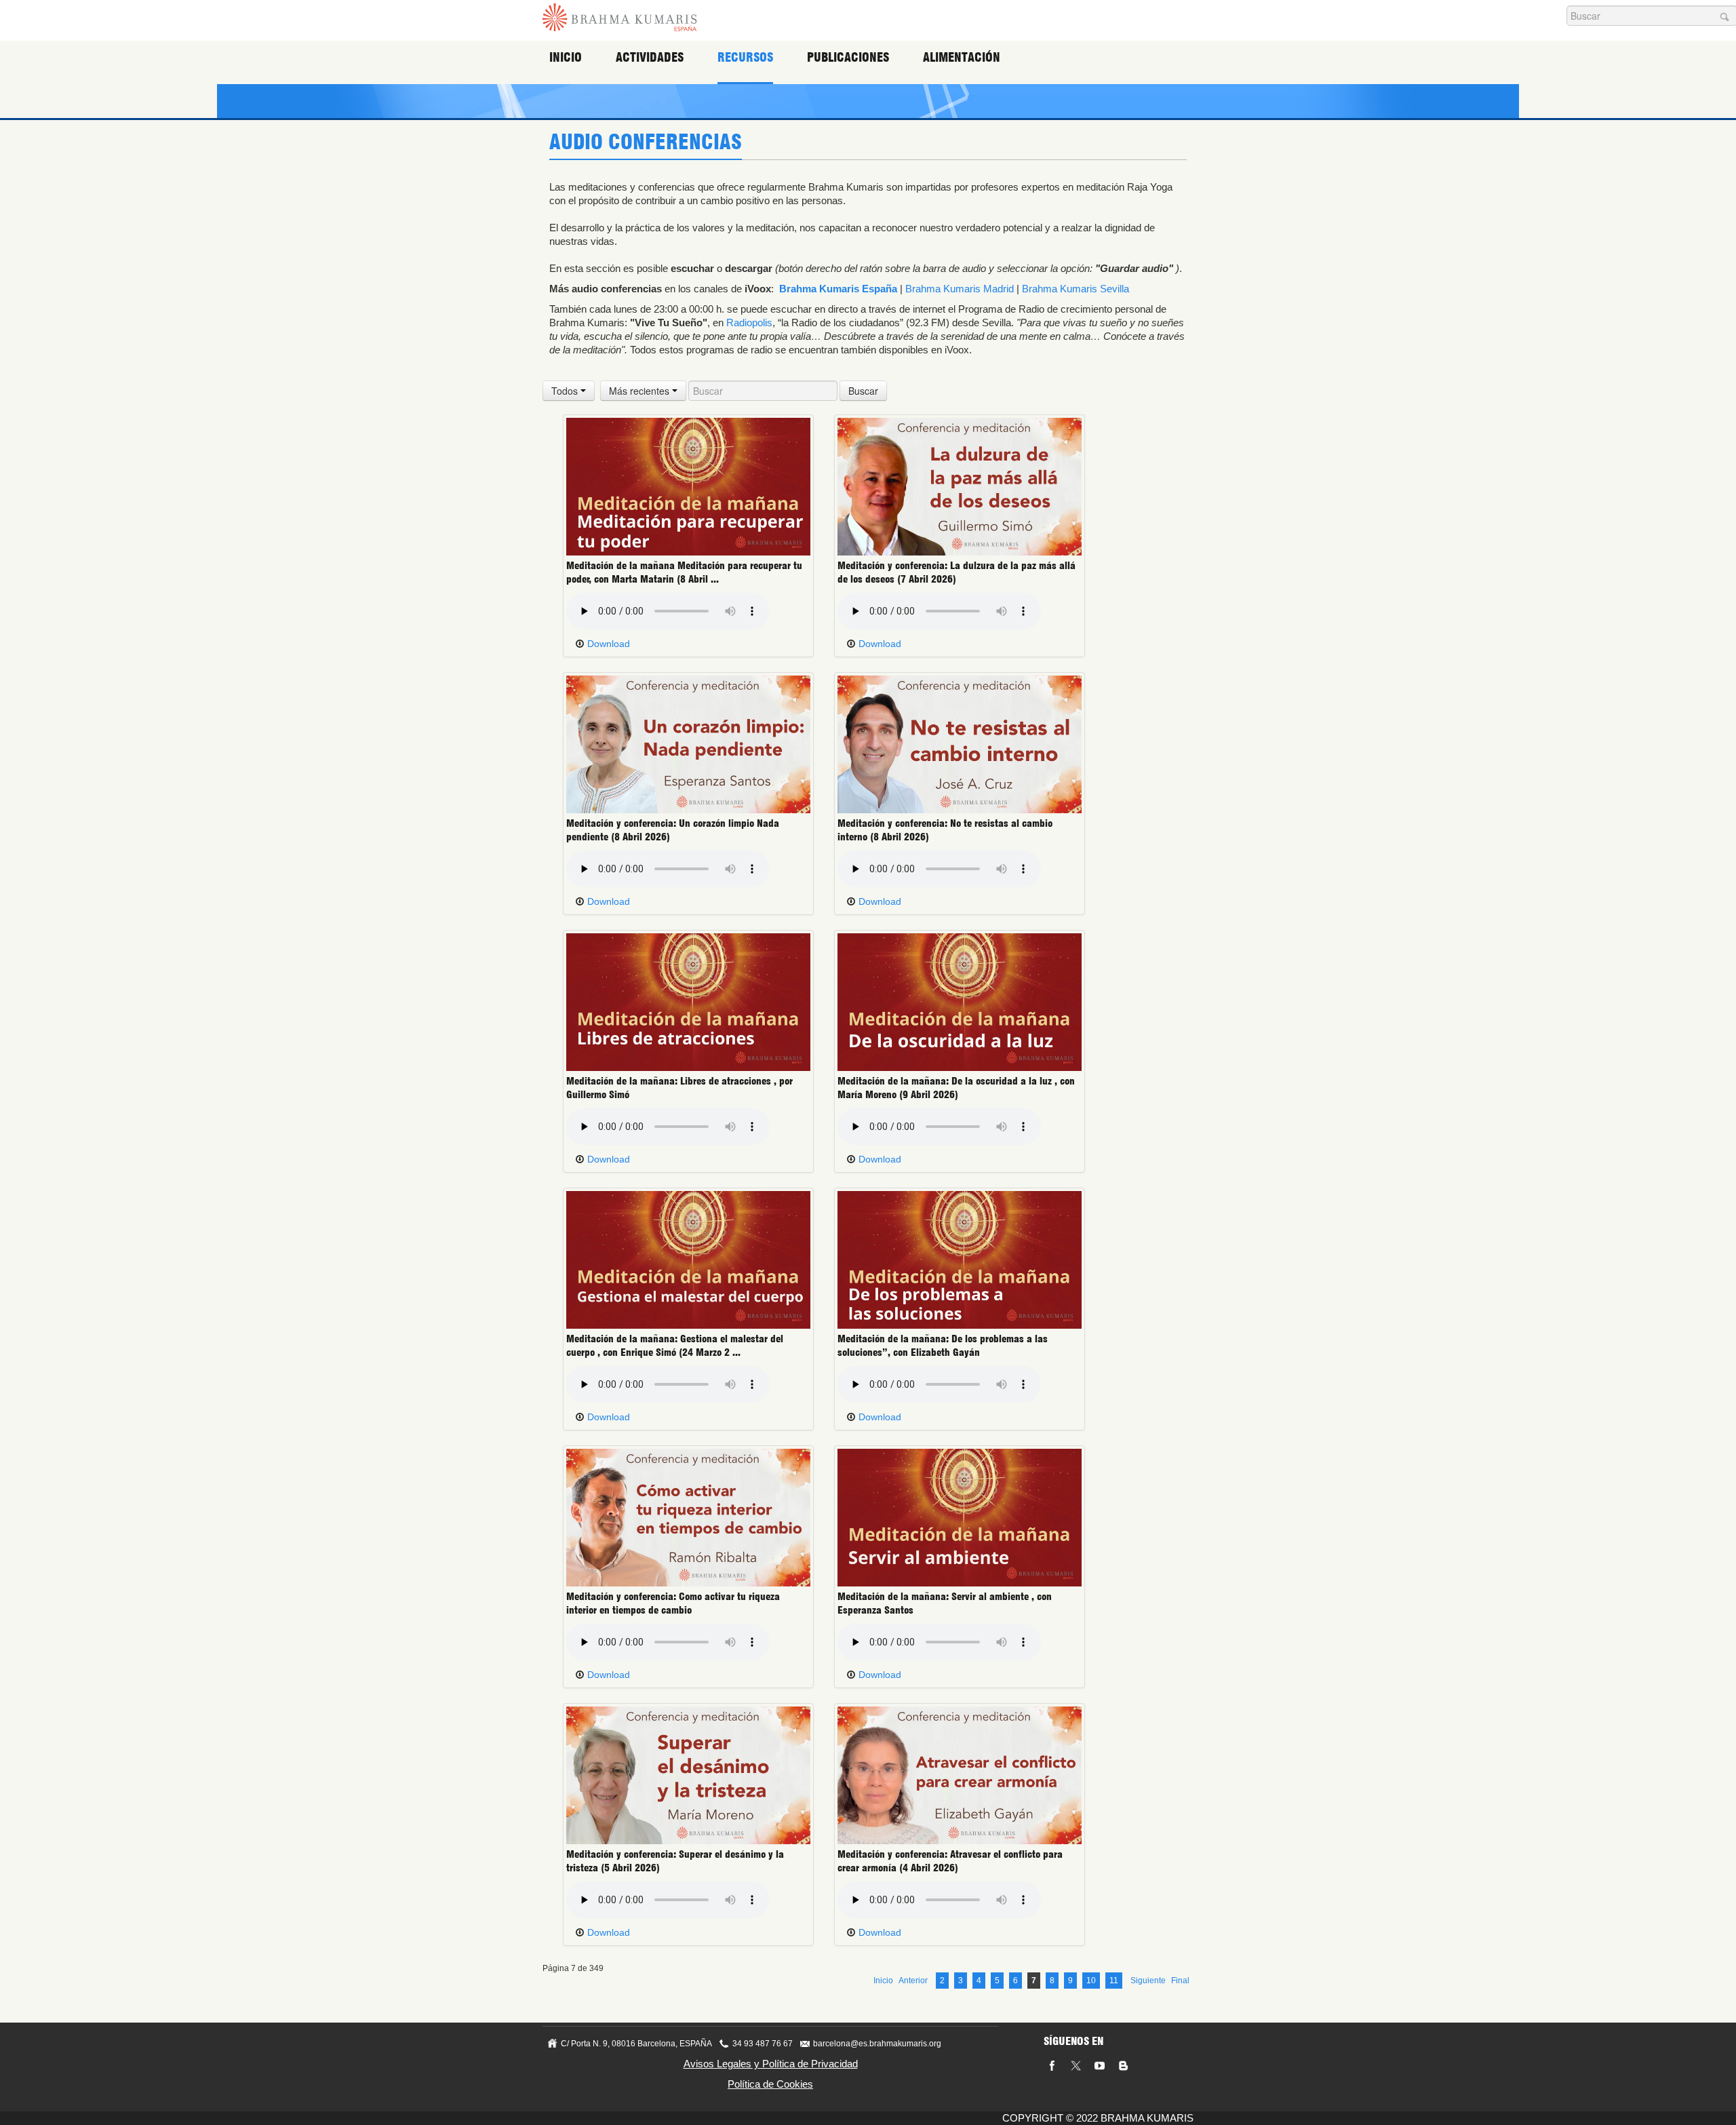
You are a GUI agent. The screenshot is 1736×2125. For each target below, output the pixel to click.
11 (1114, 1981)
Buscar (863, 391)
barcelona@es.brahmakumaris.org (877, 2044)
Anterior (913, 1981)
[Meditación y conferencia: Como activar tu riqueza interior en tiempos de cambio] (688, 1517)
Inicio (566, 57)
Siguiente (1148, 1981)
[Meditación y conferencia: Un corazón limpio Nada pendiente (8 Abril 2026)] (688, 743)
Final (1180, 1981)
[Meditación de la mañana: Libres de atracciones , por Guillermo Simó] (688, 1001)
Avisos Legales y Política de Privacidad (771, 2064)
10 (1091, 1981)
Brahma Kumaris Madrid (960, 289)
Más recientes (640, 391)
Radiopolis (749, 323)
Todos (566, 391)
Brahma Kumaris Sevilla (1076, 289)
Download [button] (607, 644)
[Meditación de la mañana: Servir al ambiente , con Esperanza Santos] (960, 1517)
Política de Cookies (770, 2084)
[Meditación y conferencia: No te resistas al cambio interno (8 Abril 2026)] (960, 743)
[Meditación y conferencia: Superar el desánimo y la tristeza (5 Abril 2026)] (688, 1774)
